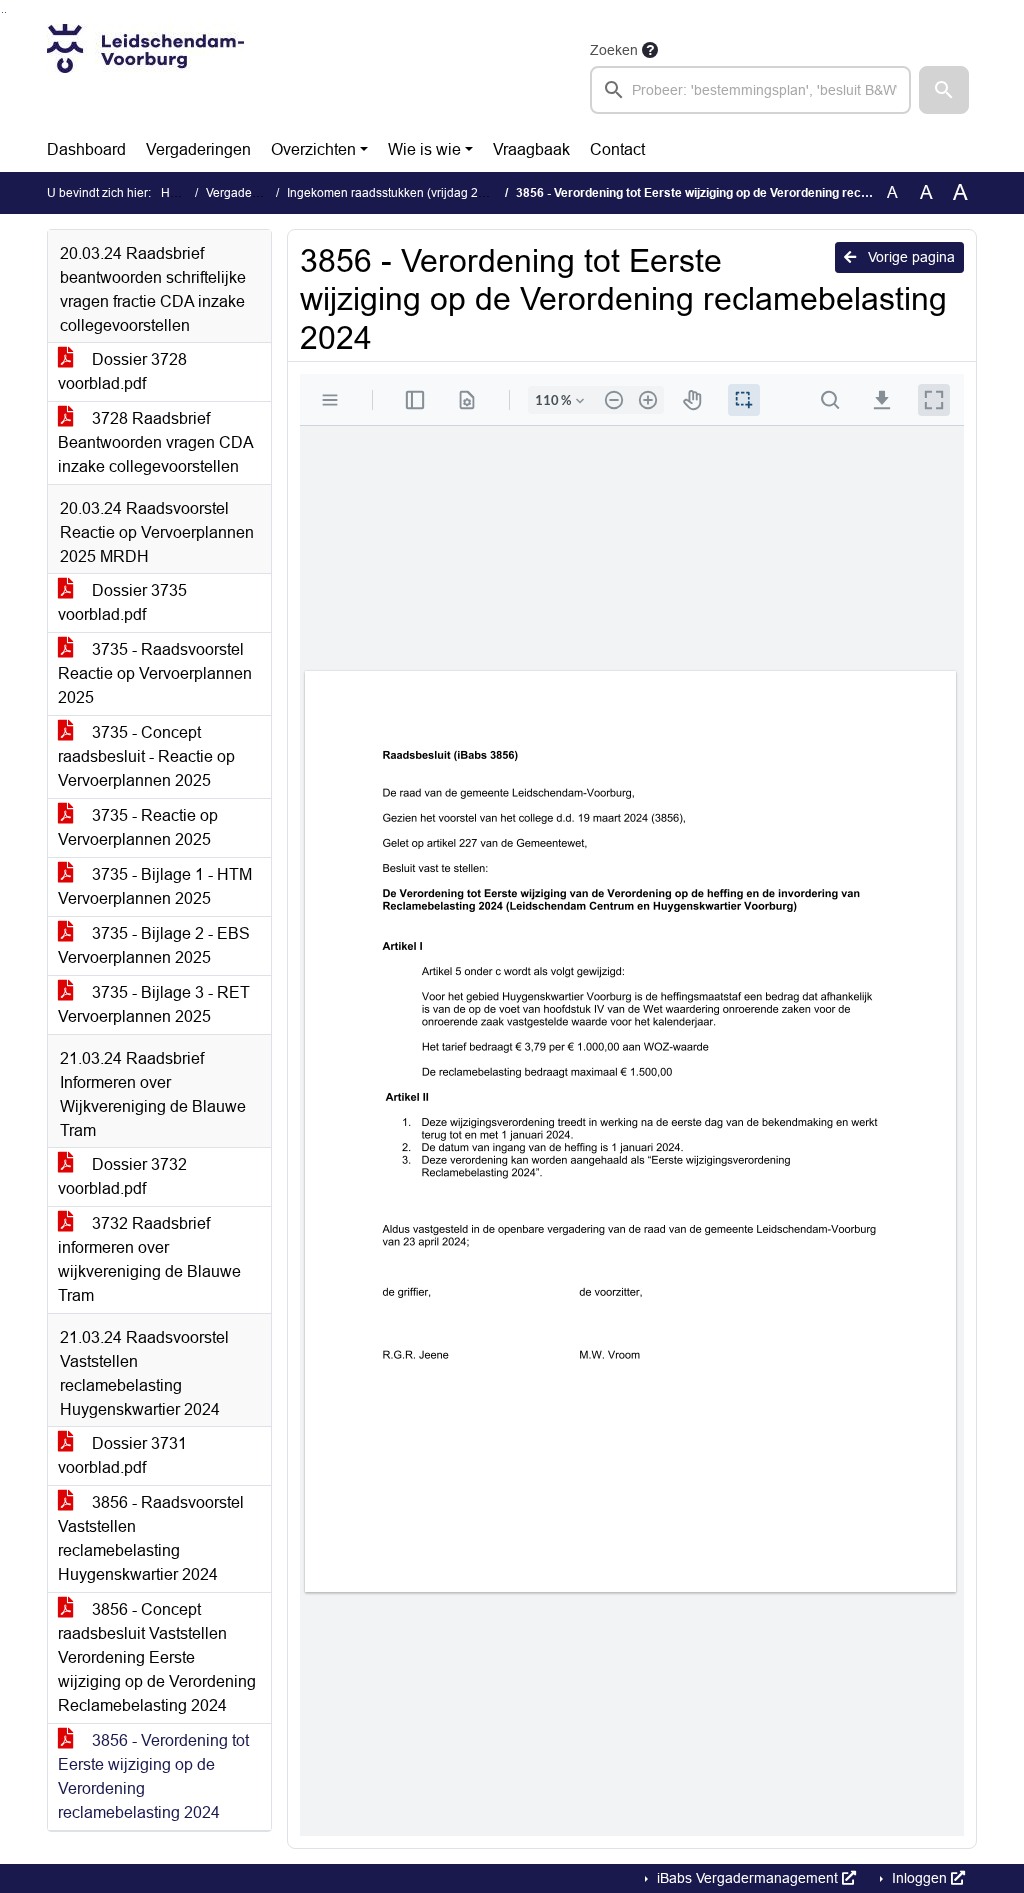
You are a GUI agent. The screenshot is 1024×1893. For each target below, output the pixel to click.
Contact (617, 149)
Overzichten (313, 149)
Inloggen (919, 1878)
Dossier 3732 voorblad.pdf (122, 1176)
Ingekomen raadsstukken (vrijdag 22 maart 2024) (420, 193)
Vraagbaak (531, 149)
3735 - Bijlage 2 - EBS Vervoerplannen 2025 (154, 945)
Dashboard (86, 149)
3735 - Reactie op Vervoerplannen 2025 (138, 827)
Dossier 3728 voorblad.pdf (122, 371)
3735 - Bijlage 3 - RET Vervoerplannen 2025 (154, 1004)
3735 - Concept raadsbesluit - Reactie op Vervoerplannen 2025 (146, 756)
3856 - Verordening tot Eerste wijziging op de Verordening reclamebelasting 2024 (153, 1776)
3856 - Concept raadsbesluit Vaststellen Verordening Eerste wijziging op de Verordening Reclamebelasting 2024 (157, 1657)
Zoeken (614, 50)
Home (177, 193)
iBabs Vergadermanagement (747, 1878)
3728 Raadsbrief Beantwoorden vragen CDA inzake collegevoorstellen (156, 442)
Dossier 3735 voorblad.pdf (122, 602)
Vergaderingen (198, 149)
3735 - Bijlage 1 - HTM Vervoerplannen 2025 (155, 886)
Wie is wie (424, 149)
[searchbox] (750, 90)
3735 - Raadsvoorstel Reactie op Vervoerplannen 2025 (155, 673)
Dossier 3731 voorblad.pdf (122, 1455)
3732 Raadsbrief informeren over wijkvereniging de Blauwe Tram (149, 1259)
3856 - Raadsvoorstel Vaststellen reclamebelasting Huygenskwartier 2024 (151, 1538)
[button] (944, 90)
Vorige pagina (909, 257)
